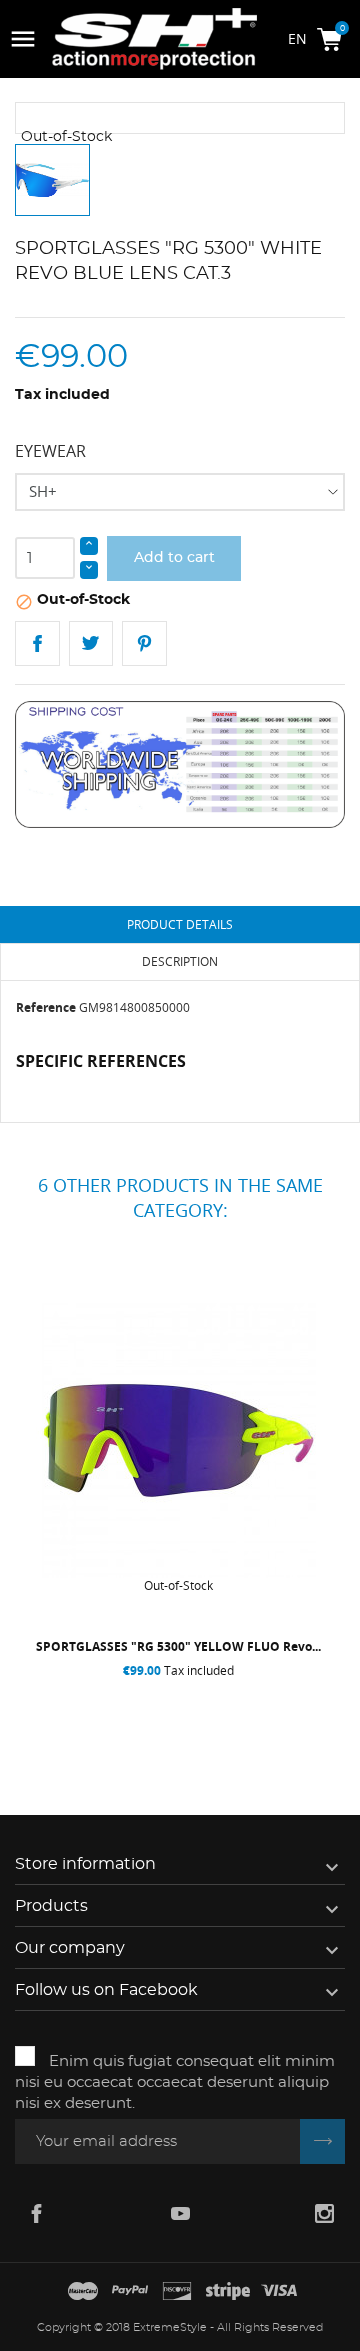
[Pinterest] (144, 643)
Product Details (180, 924)
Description (180, 961)
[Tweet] (91, 643)
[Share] (37, 643)
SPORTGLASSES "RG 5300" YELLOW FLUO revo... (178, 1646)
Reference (46, 1007)
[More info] (264, 1710)
